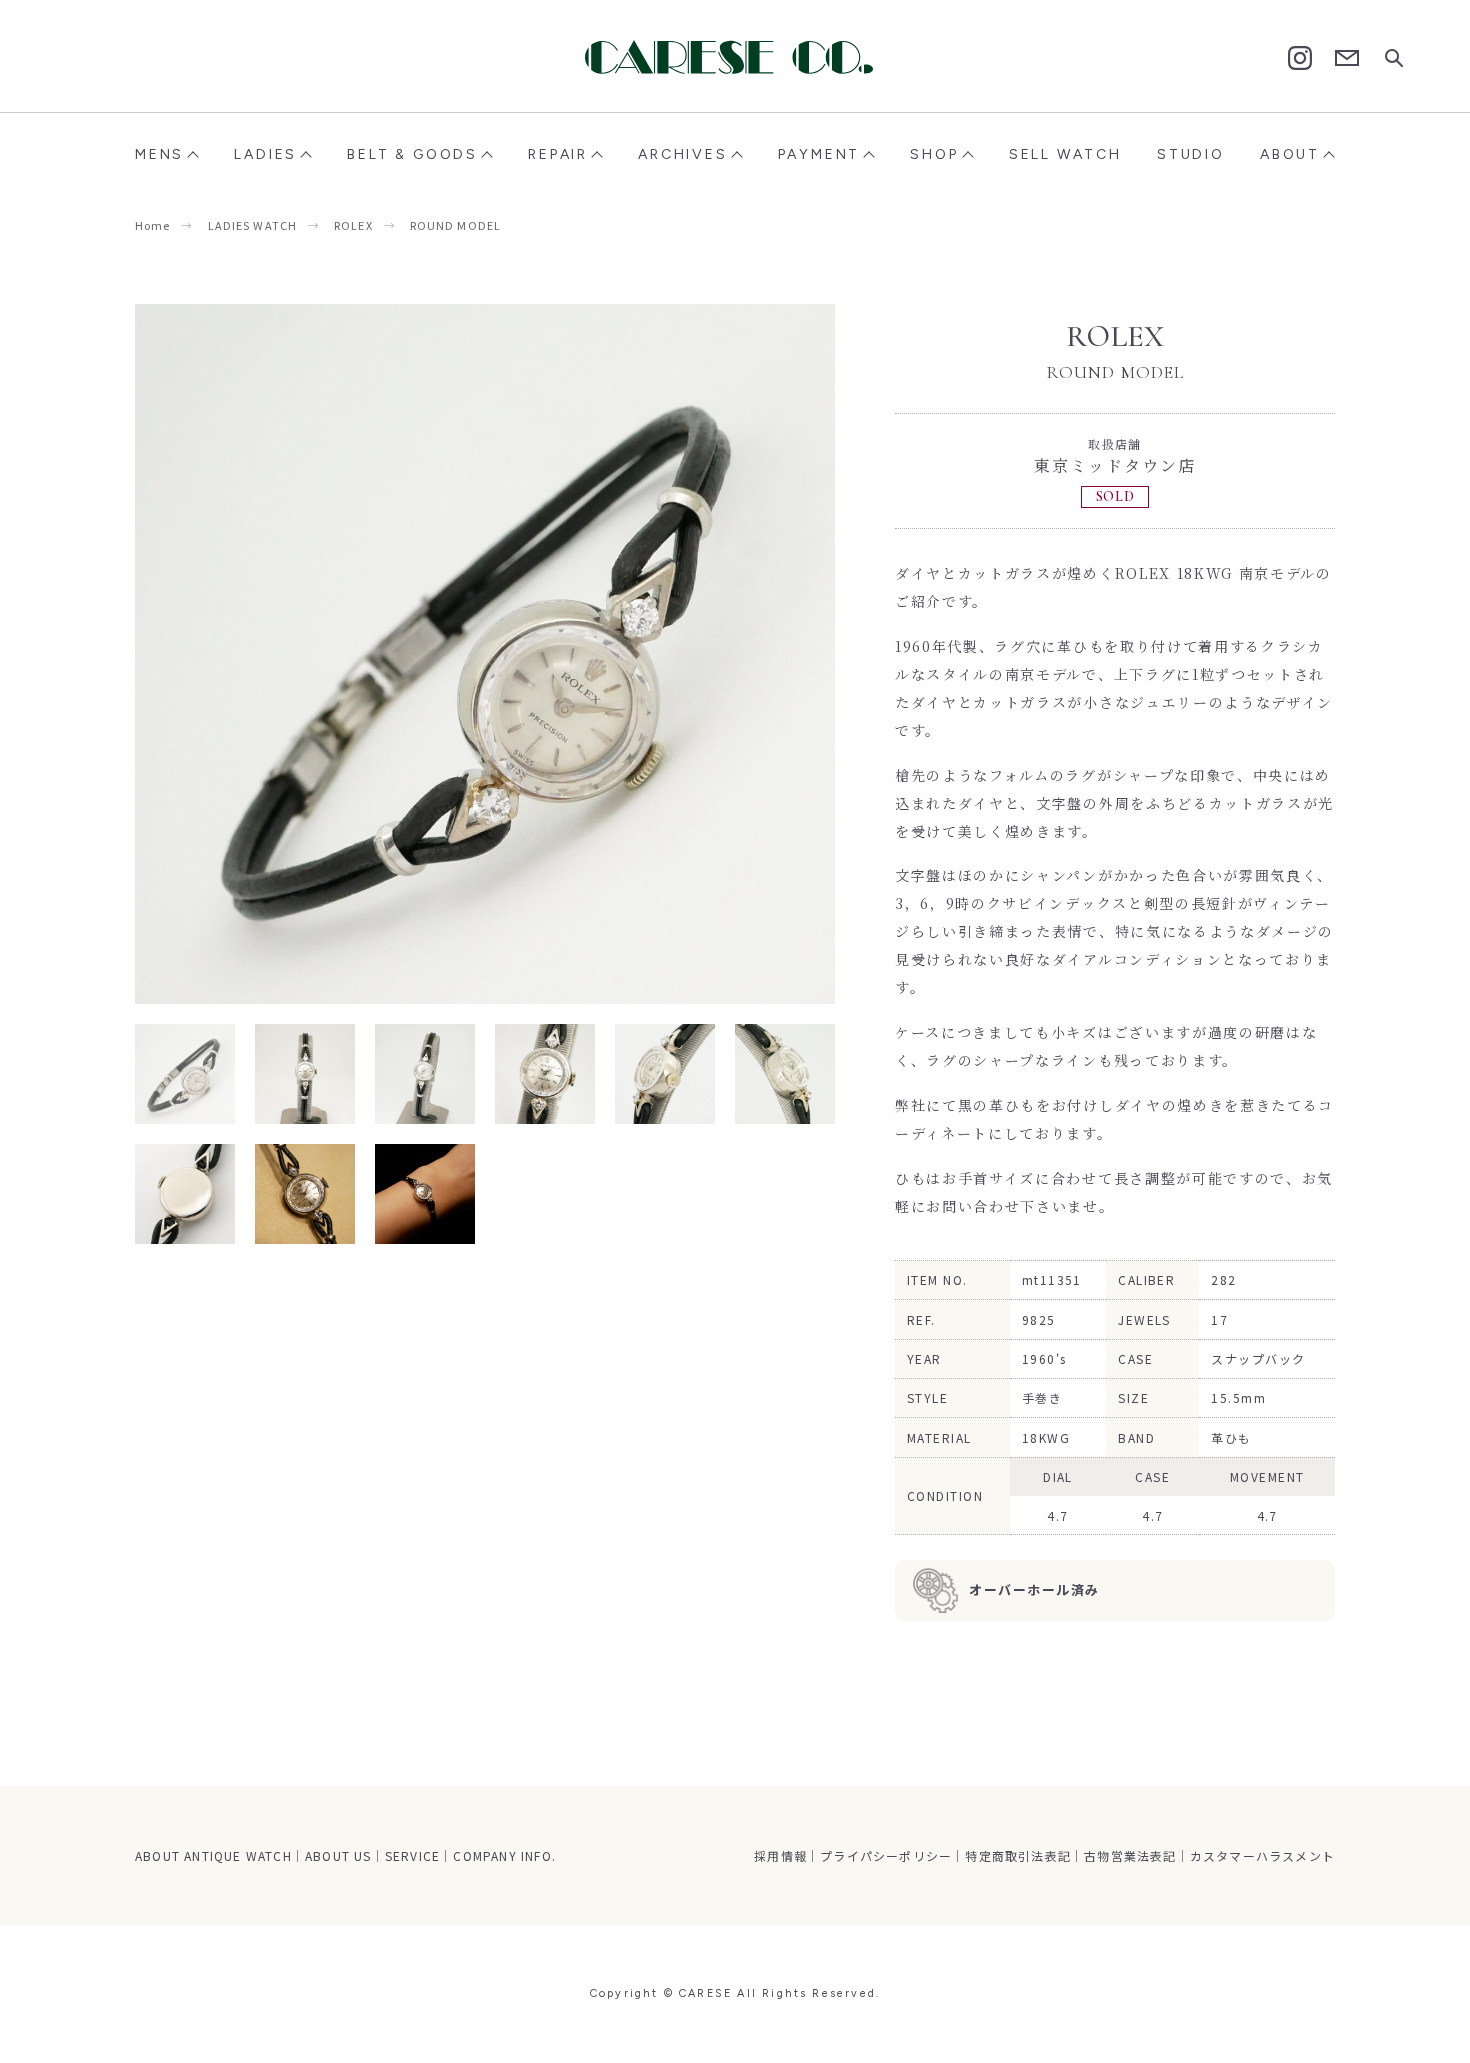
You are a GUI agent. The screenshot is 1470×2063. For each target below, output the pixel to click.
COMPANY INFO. (504, 1855)
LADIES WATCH (252, 225)
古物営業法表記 (1130, 1855)
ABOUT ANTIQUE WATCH (213, 1855)
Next (660, 654)
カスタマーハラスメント (1262, 1855)
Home (152, 225)
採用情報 (780, 1855)
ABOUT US (338, 1855)
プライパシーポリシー (886, 1855)
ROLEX (353, 225)
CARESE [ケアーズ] (735, 57)
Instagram (1300, 58)
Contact (1347, 58)
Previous (310, 654)
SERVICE (412, 1855)
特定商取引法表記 (1018, 1855)
